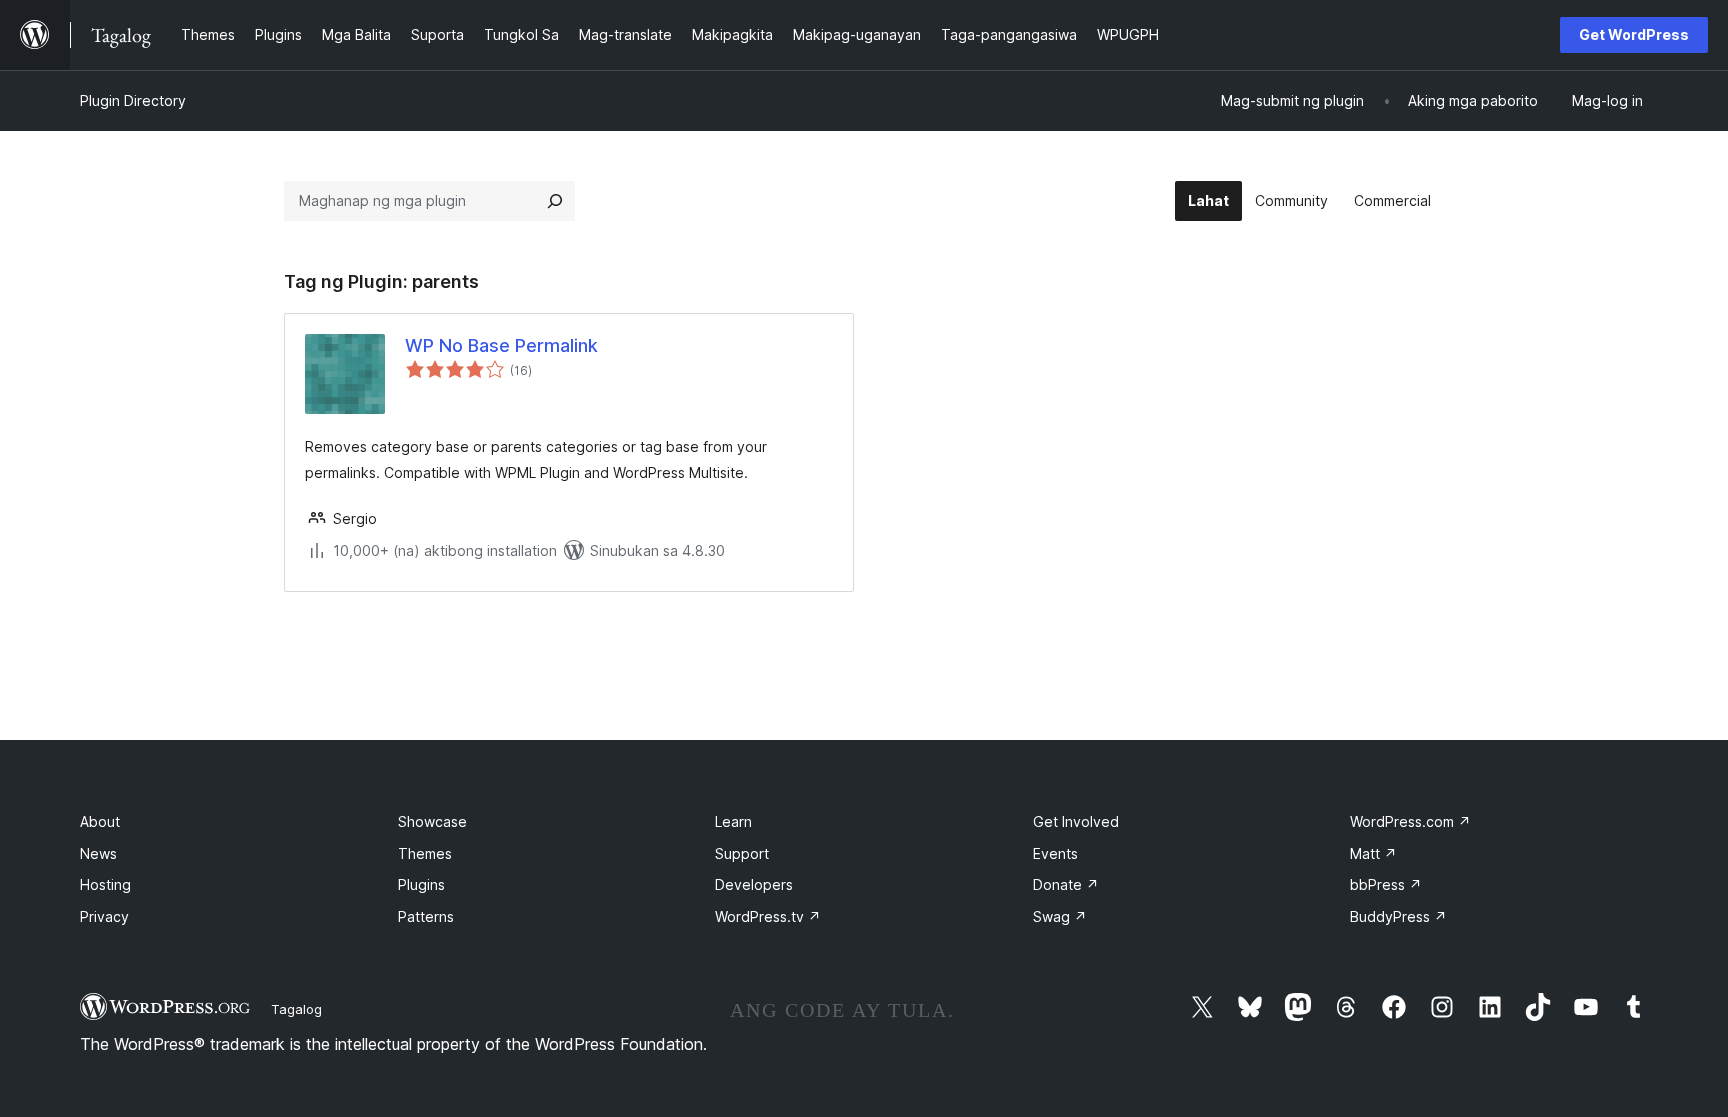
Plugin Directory (133, 100)
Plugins (421, 884)
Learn (733, 821)
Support (742, 853)
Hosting (105, 884)
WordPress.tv (768, 916)
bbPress (1386, 884)
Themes (425, 853)
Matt (1373, 853)
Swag (1060, 916)
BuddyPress (1398, 916)
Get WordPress (1634, 34)
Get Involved (1076, 821)
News (98, 853)
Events (1055, 853)
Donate (1066, 884)
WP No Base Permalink (501, 345)
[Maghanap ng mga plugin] (555, 201)
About (100, 821)
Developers (754, 884)
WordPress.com (1410, 821)
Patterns (426, 916)
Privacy (104, 916)
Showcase (432, 821)
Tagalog (296, 1009)
